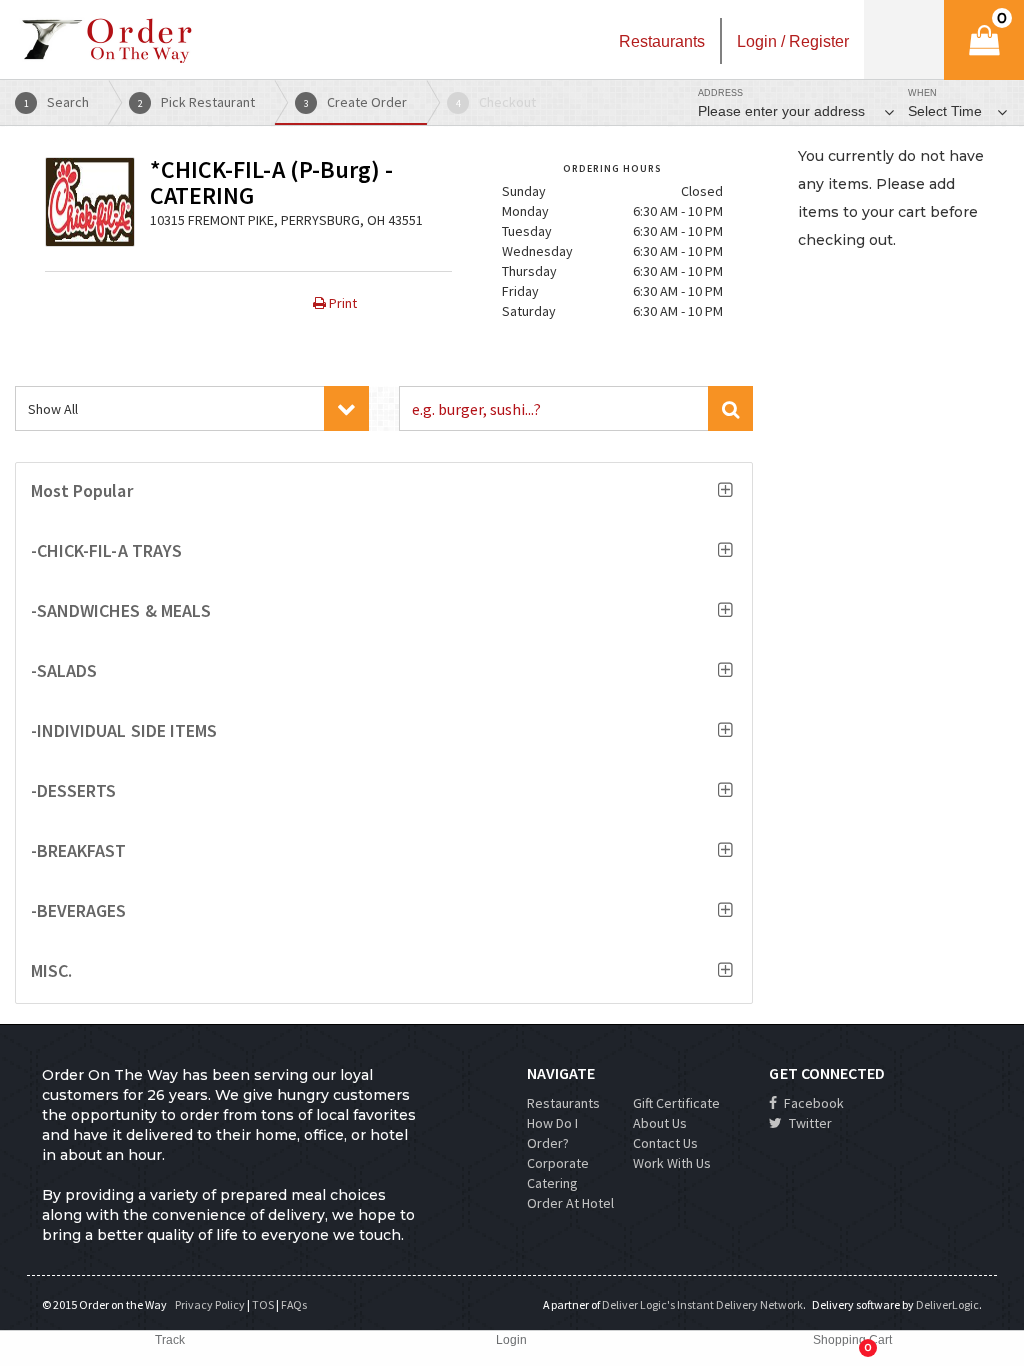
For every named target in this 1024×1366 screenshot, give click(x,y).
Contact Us (665, 1143)
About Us (660, 1123)
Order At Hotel (570, 1203)
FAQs (294, 1304)
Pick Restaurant (197, 102)
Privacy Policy (210, 1304)
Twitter (809, 1123)
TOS (263, 1304)
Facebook (812, 1103)
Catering (552, 1183)
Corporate (558, 1163)
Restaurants (563, 1103)
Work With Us (672, 1163)
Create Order (356, 102)
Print (341, 303)
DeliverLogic (947, 1304)
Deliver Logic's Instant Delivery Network (702, 1304)
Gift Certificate (676, 1103)
